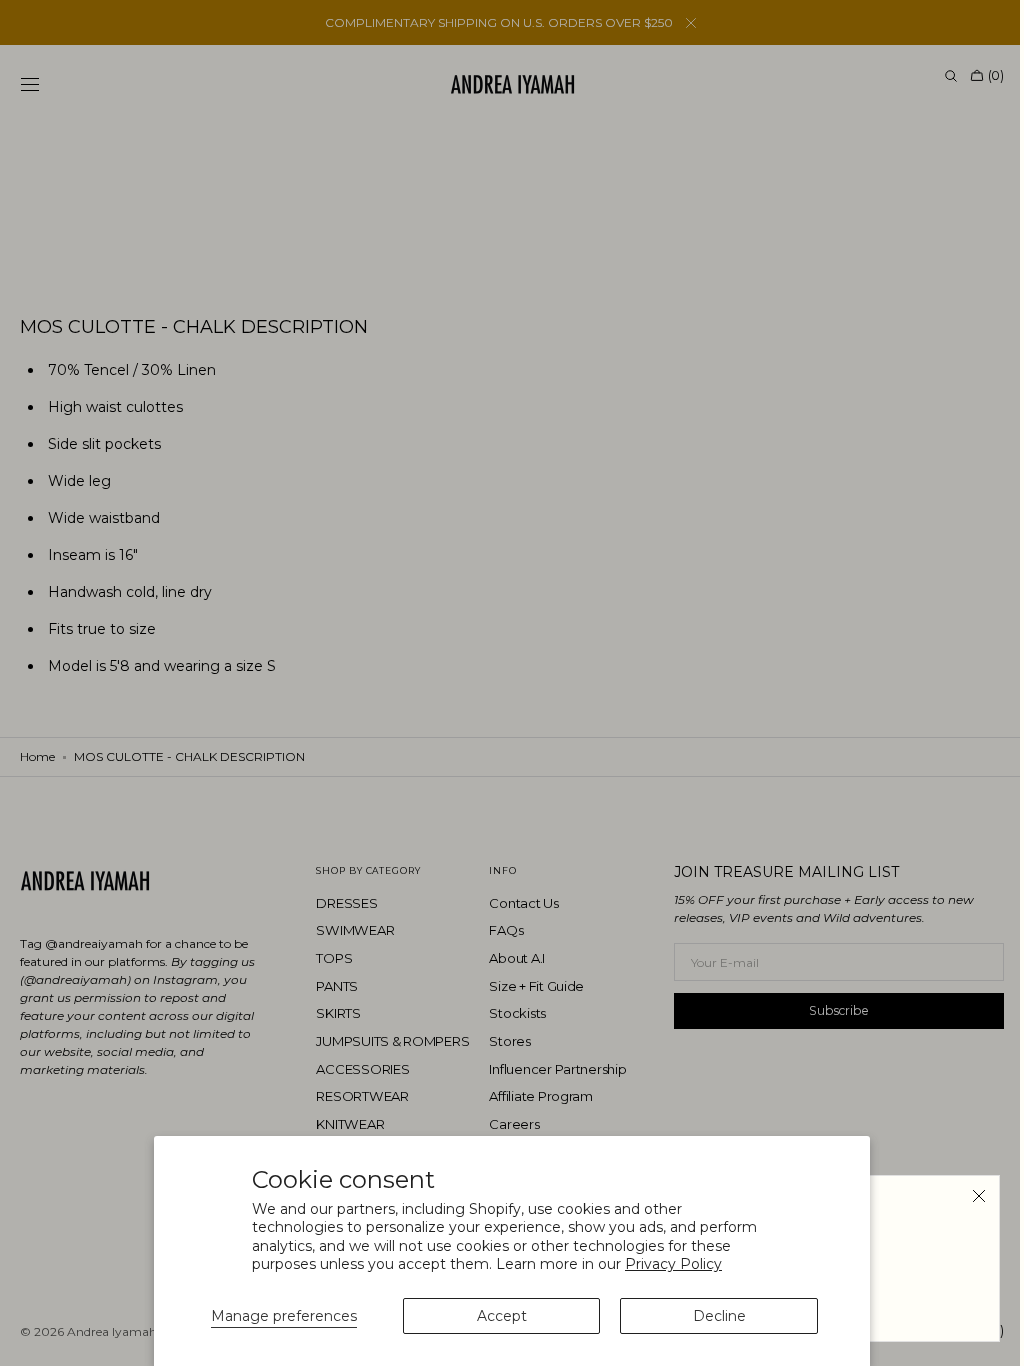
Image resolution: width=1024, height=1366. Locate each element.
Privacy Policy (673, 1264)
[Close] (964, 1196)
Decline (719, 1316)
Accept (502, 1316)
